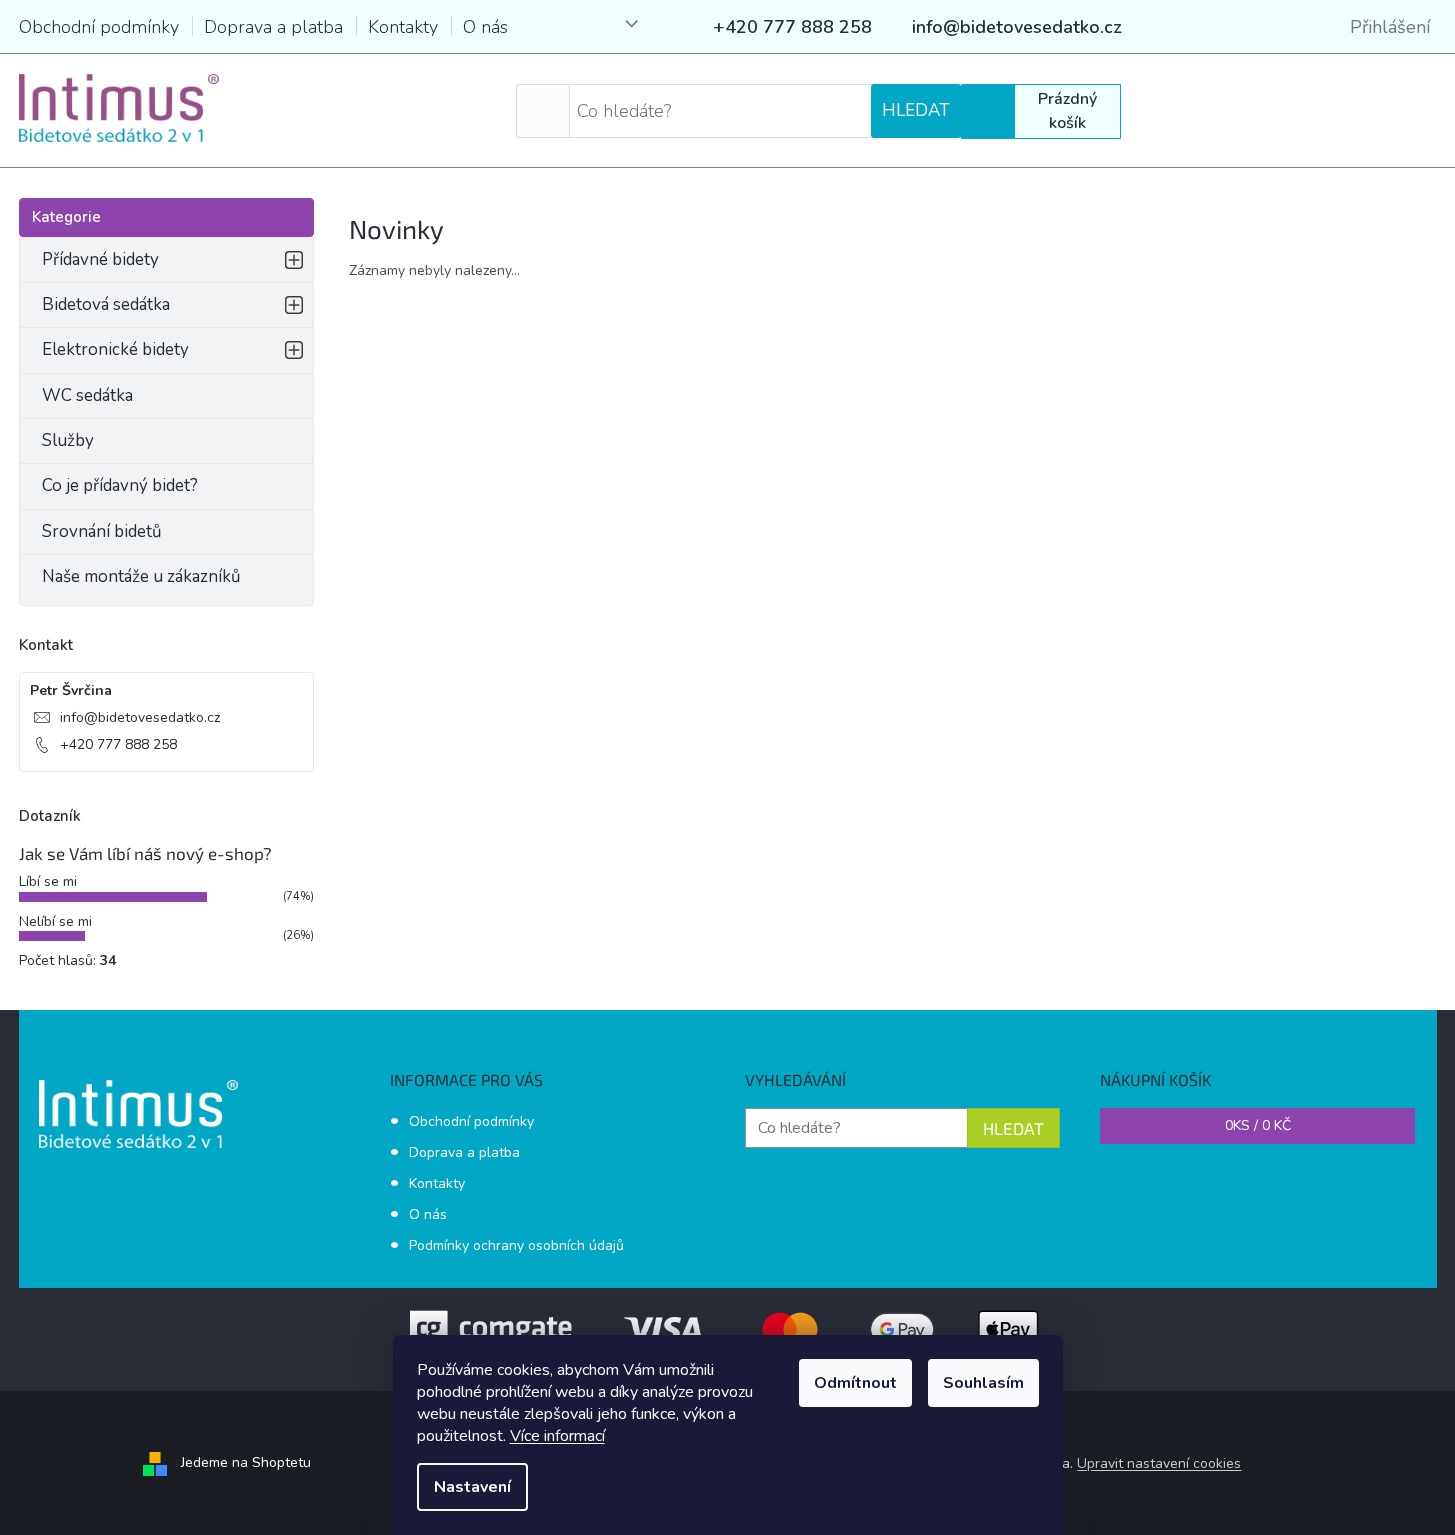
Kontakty (403, 27)
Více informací (557, 1436)
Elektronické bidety (115, 349)
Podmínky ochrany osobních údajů (516, 1245)
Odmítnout (855, 1383)
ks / (1258, 1125)
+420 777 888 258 (118, 744)
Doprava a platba (273, 27)
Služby (68, 440)
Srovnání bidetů (102, 531)
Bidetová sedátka (106, 304)
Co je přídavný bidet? (120, 485)
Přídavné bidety (100, 259)
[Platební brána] (728, 1328)
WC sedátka (87, 395)
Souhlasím (983, 1383)
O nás (485, 27)
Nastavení (472, 1487)
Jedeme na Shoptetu (246, 1462)
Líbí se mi (48, 881)
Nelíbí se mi (55, 921)
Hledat (916, 110)
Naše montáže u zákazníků (141, 576)
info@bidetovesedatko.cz (140, 717)
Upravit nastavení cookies (1159, 1463)
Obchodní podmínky (99, 27)
